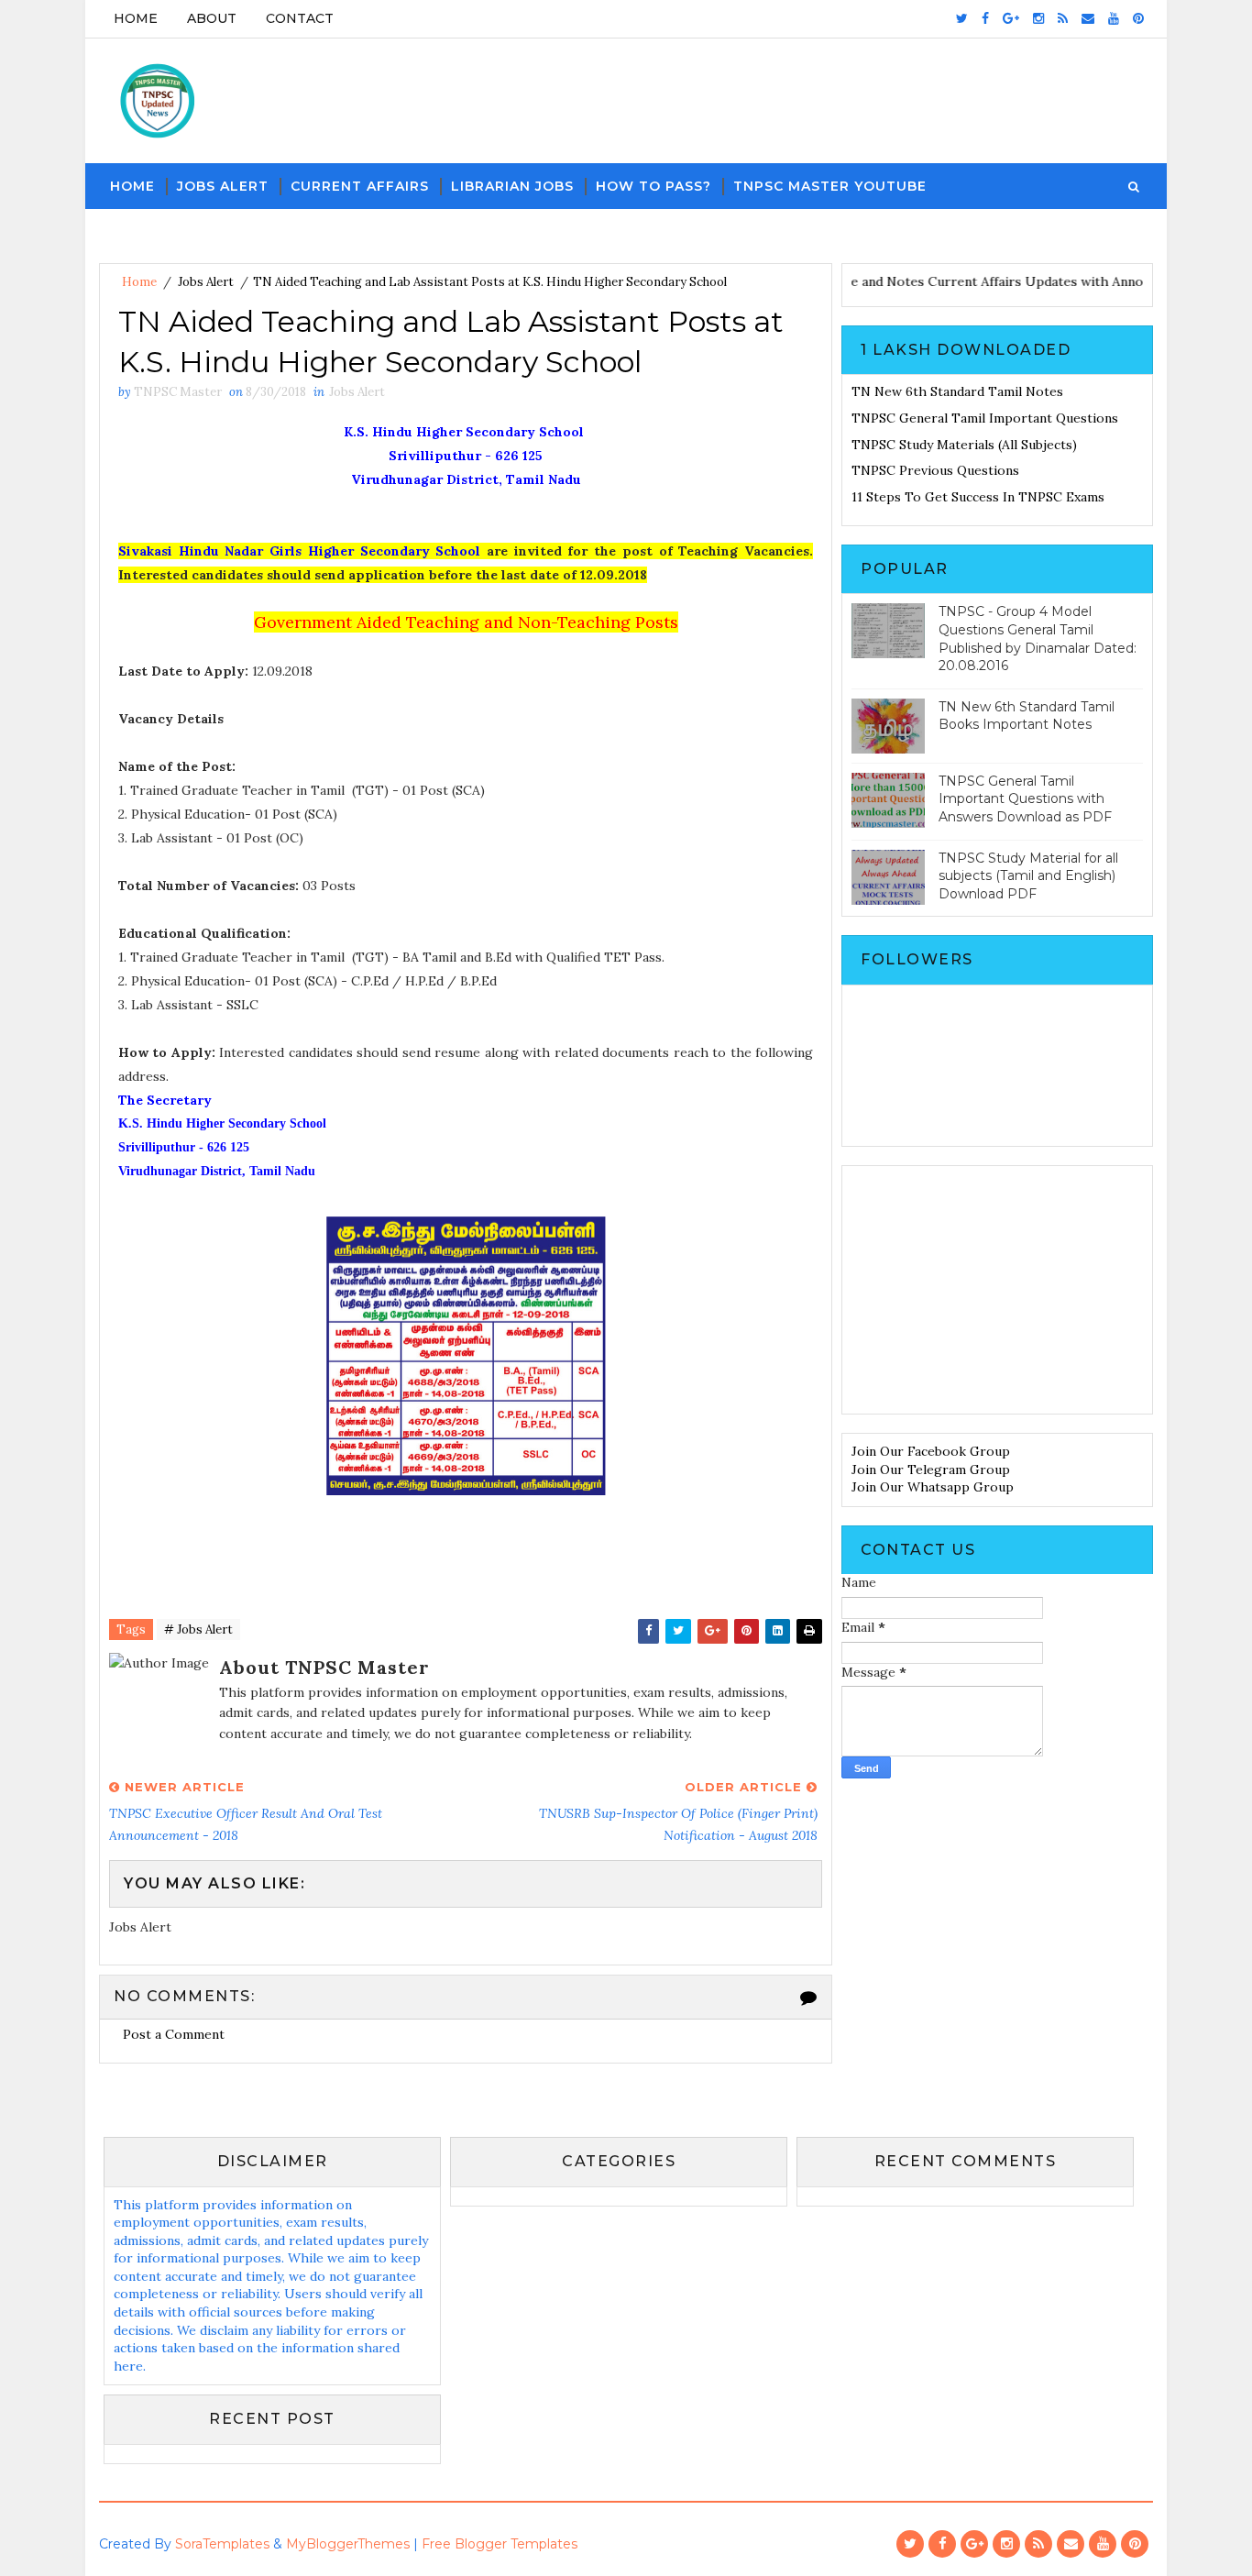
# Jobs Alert (198, 1629)
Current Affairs (360, 186)
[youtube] (1114, 18)
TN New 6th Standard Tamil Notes (957, 391)
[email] (1088, 18)
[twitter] (962, 18)
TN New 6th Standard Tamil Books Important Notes (1027, 716)
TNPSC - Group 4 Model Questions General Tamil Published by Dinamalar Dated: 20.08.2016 (1038, 638)
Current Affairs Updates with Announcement (1094, 281)
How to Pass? (653, 186)
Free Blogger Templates (500, 2544)
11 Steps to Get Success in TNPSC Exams (978, 497)
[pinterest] (1138, 18)
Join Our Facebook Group (931, 1451)
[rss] (1063, 18)
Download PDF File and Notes (861, 281)
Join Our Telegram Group (931, 1470)
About (212, 18)
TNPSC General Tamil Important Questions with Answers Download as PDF (1025, 799)
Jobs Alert (223, 186)
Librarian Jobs (512, 186)
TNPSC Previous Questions (935, 470)
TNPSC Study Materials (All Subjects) (964, 445)
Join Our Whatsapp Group (933, 1487)
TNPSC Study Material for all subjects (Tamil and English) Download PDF (1028, 876)
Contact (300, 18)
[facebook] (985, 18)
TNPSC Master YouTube (830, 186)
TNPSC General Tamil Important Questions (985, 418)
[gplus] (1011, 18)
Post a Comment (174, 2034)
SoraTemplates (222, 2544)
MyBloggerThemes (348, 2544)
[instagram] (1038, 18)
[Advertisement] (997, 1290)
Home (136, 18)
